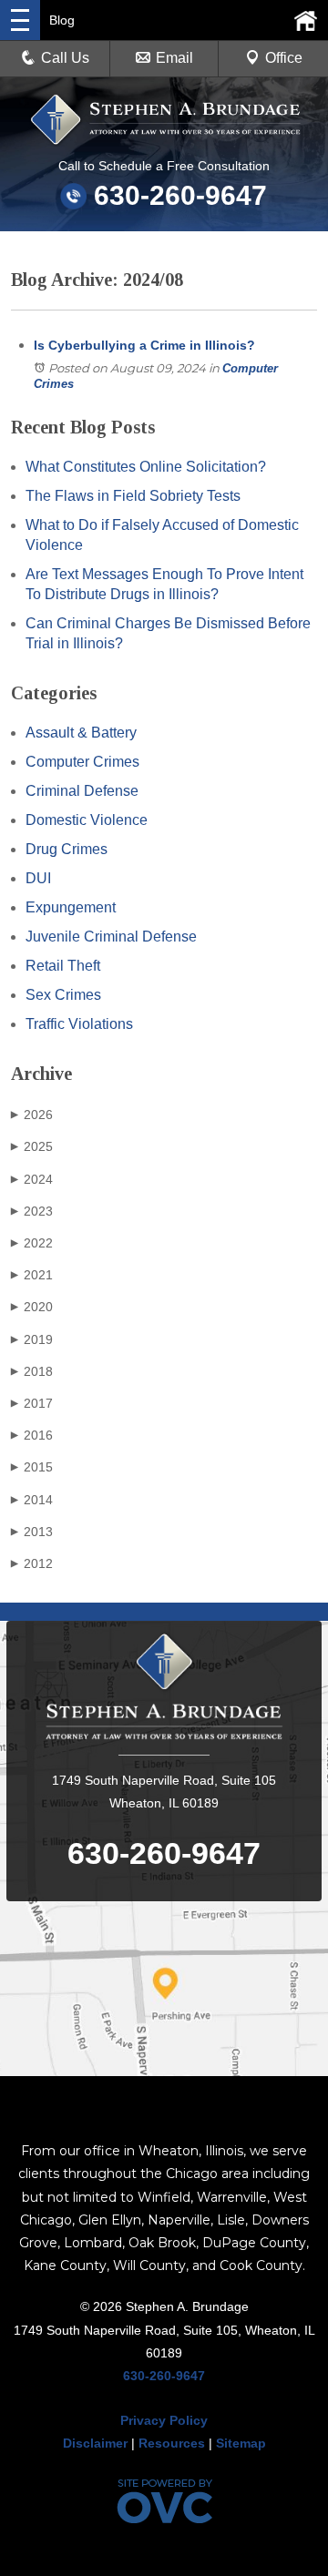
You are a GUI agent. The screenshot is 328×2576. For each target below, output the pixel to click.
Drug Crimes (67, 849)
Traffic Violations (79, 1024)
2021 (32, 1275)
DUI (38, 878)
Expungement (71, 907)
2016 (32, 1435)
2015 (32, 1467)
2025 (32, 1146)
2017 (32, 1403)
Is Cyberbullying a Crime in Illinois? (144, 345)
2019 (32, 1339)
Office (284, 58)
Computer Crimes (82, 762)
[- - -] (20, 20)
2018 (32, 1371)
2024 (32, 1179)
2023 (32, 1211)
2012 (32, 1563)
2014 (32, 1500)
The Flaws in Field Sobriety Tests (133, 496)
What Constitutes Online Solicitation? (146, 467)
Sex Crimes (63, 995)
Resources (172, 2443)
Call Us (65, 58)
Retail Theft (63, 966)
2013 (32, 1532)
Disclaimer (95, 2443)
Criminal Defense (82, 791)
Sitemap (241, 2443)
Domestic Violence (87, 820)
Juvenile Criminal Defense (111, 937)
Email (174, 58)
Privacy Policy (164, 2420)
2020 (32, 1307)
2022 (32, 1243)
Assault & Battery (81, 733)
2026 (32, 1115)
